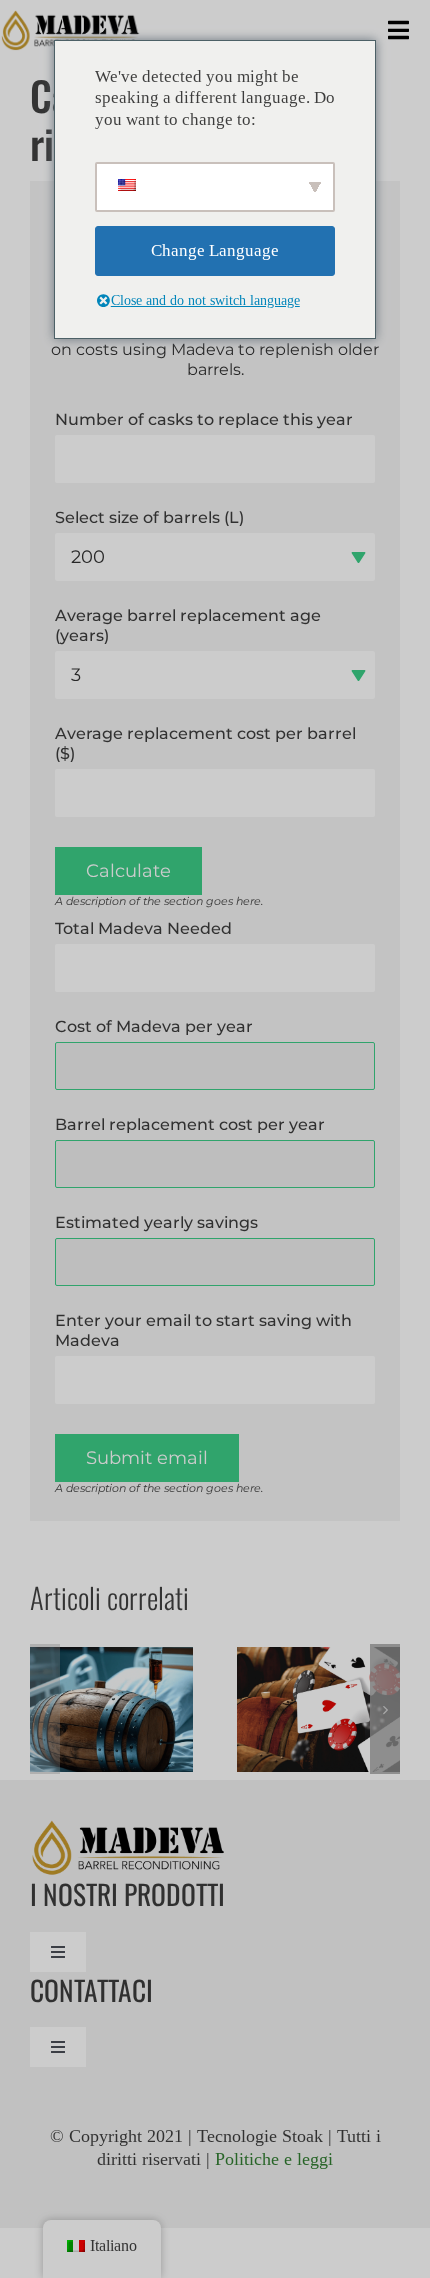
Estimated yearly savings (156, 1222)
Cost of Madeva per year (154, 1026)
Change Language (215, 250)
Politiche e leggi (274, 2159)
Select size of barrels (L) (149, 517)
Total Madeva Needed (143, 928)
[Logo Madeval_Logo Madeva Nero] (71, 19)
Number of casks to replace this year (204, 419)
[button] (45, 1709)
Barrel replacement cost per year (190, 1124)
